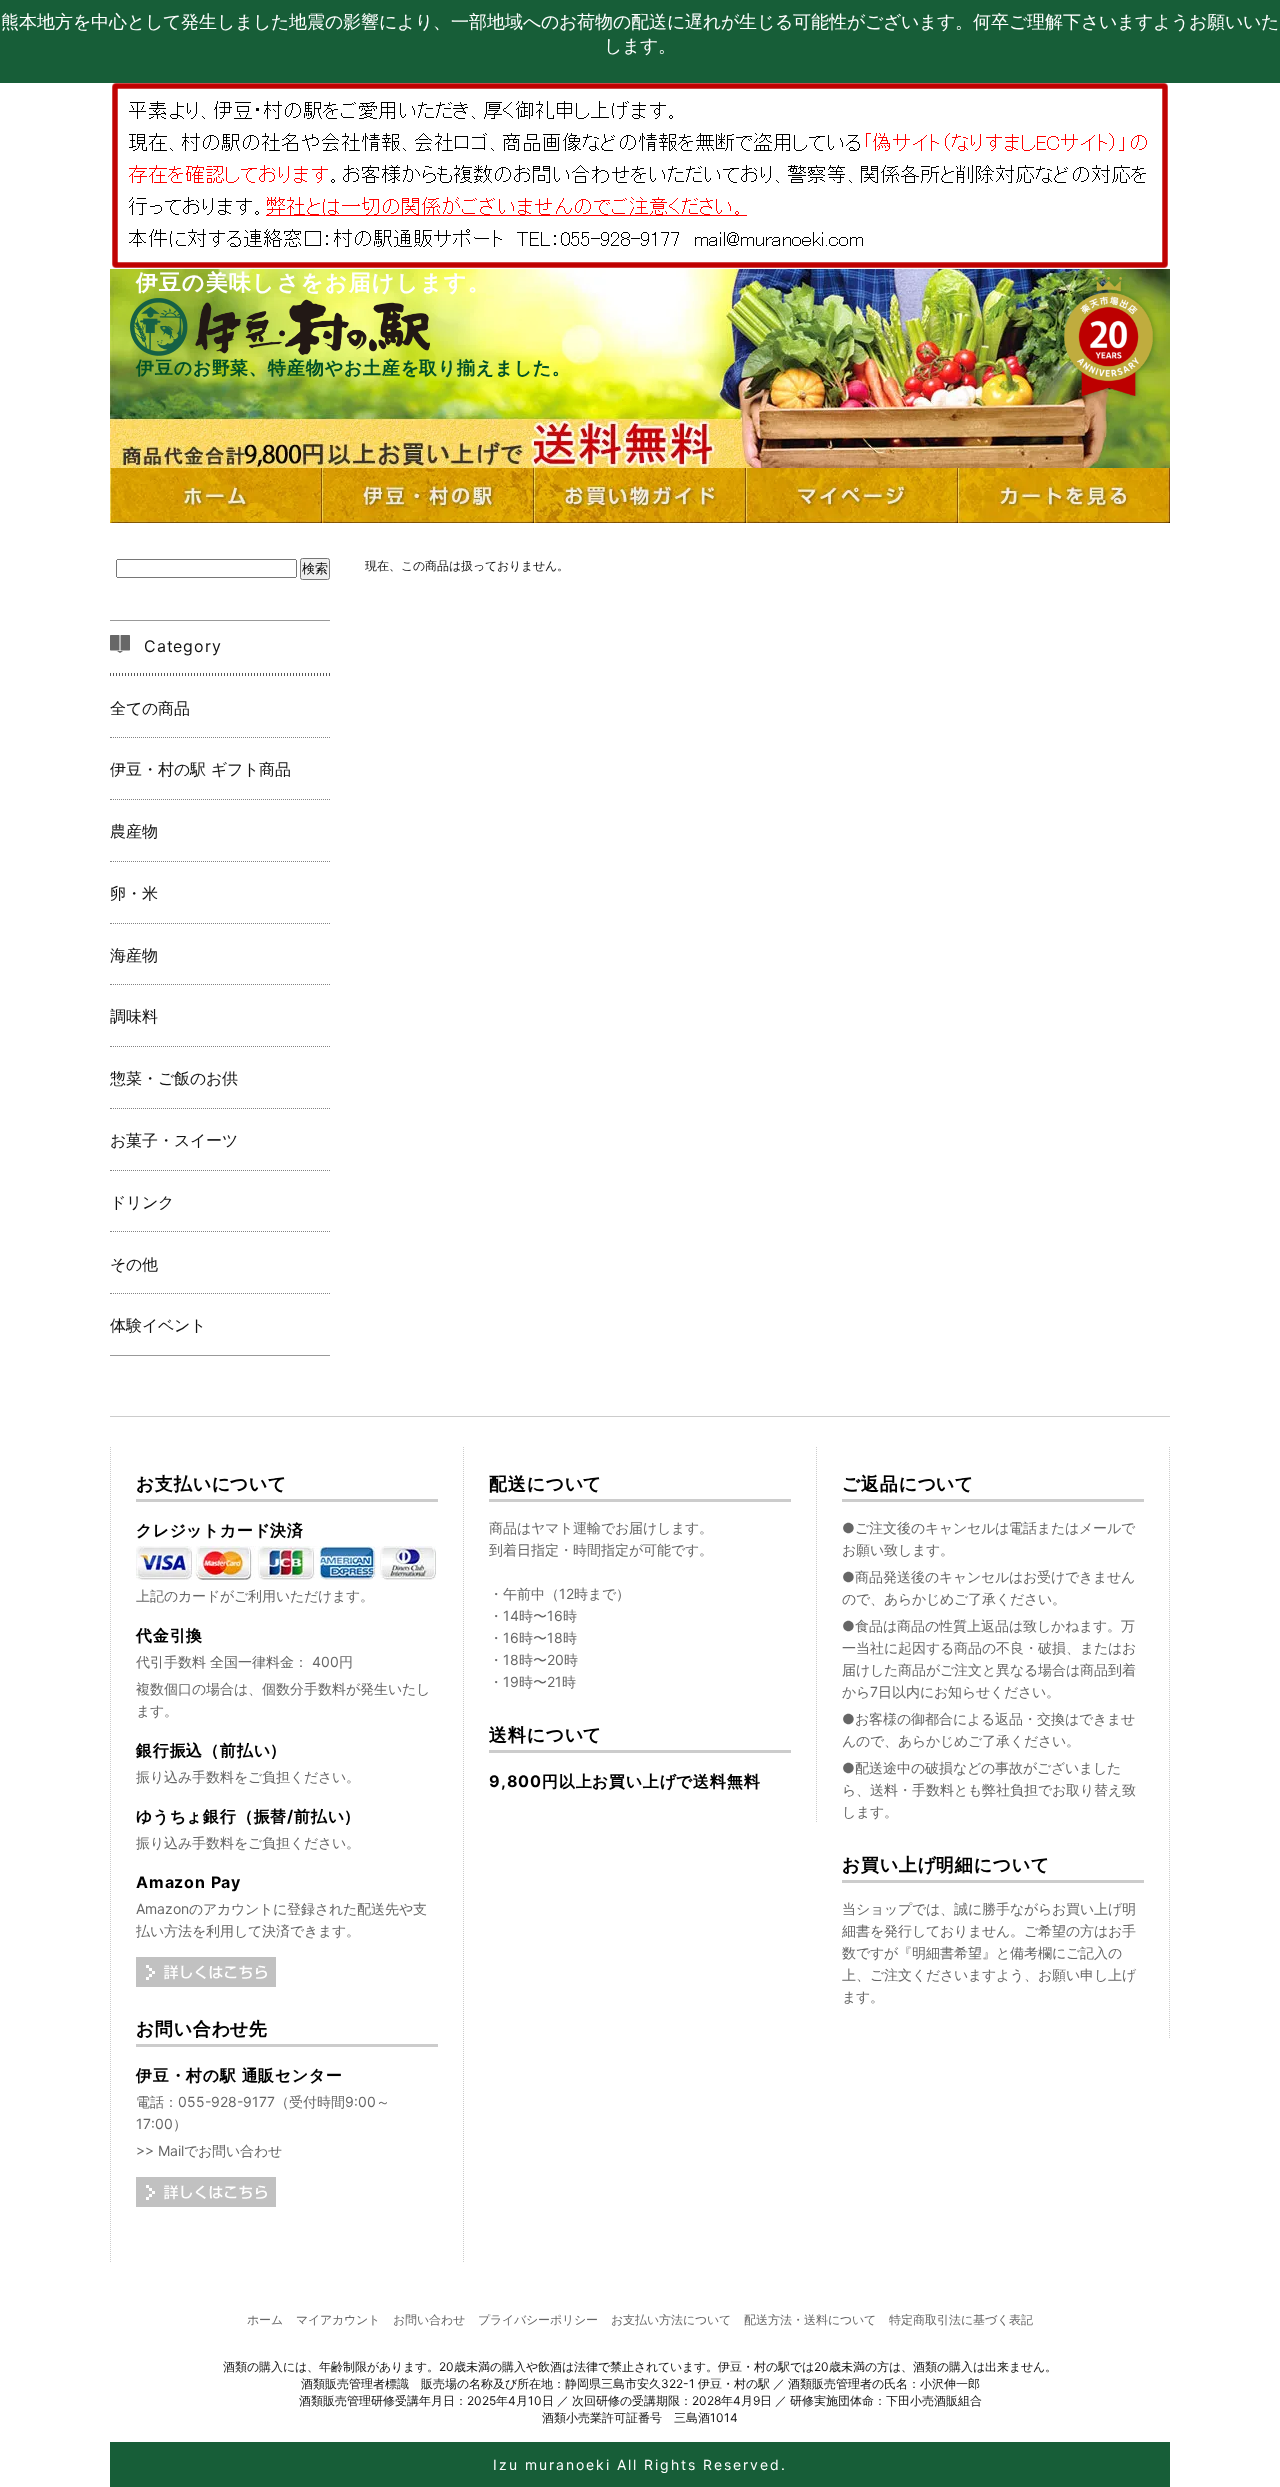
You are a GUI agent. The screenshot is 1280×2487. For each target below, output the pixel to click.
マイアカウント (338, 2319)
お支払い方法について (671, 2319)
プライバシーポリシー (538, 2319)
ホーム (265, 2319)
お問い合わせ (429, 2319)
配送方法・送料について (810, 2319)
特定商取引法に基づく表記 (961, 2319)
